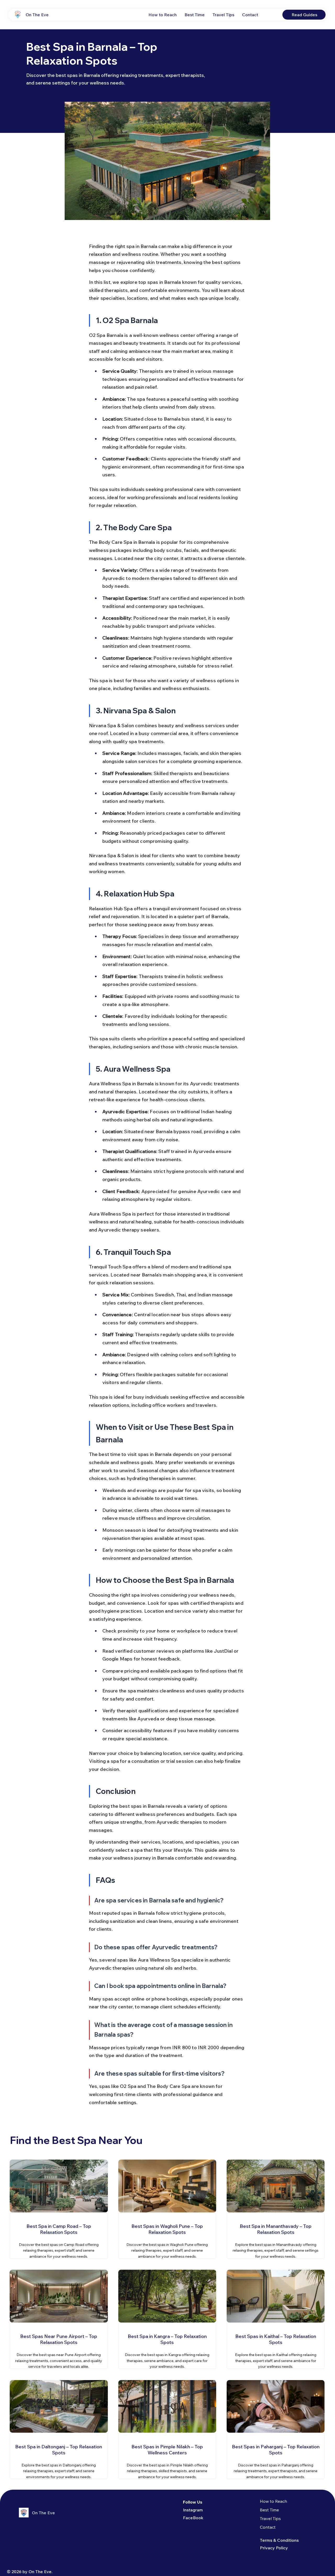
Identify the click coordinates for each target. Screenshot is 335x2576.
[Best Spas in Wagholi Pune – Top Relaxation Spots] (167, 2235)
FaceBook (193, 2518)
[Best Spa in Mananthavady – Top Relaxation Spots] (276, 2235)
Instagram (193, 2510)
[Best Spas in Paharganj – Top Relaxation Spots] (276, 2456)
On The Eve (37, 15)
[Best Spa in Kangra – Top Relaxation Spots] (167, 2345)
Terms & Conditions (279, 2540)
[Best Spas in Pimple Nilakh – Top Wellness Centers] (167, 2456)
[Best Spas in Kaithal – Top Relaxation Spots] (276, 2345)
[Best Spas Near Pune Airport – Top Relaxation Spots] (59, 2345)
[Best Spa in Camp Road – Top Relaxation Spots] (59, 2235)
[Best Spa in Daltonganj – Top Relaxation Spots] (59, 2456)
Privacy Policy (274, 2548)
